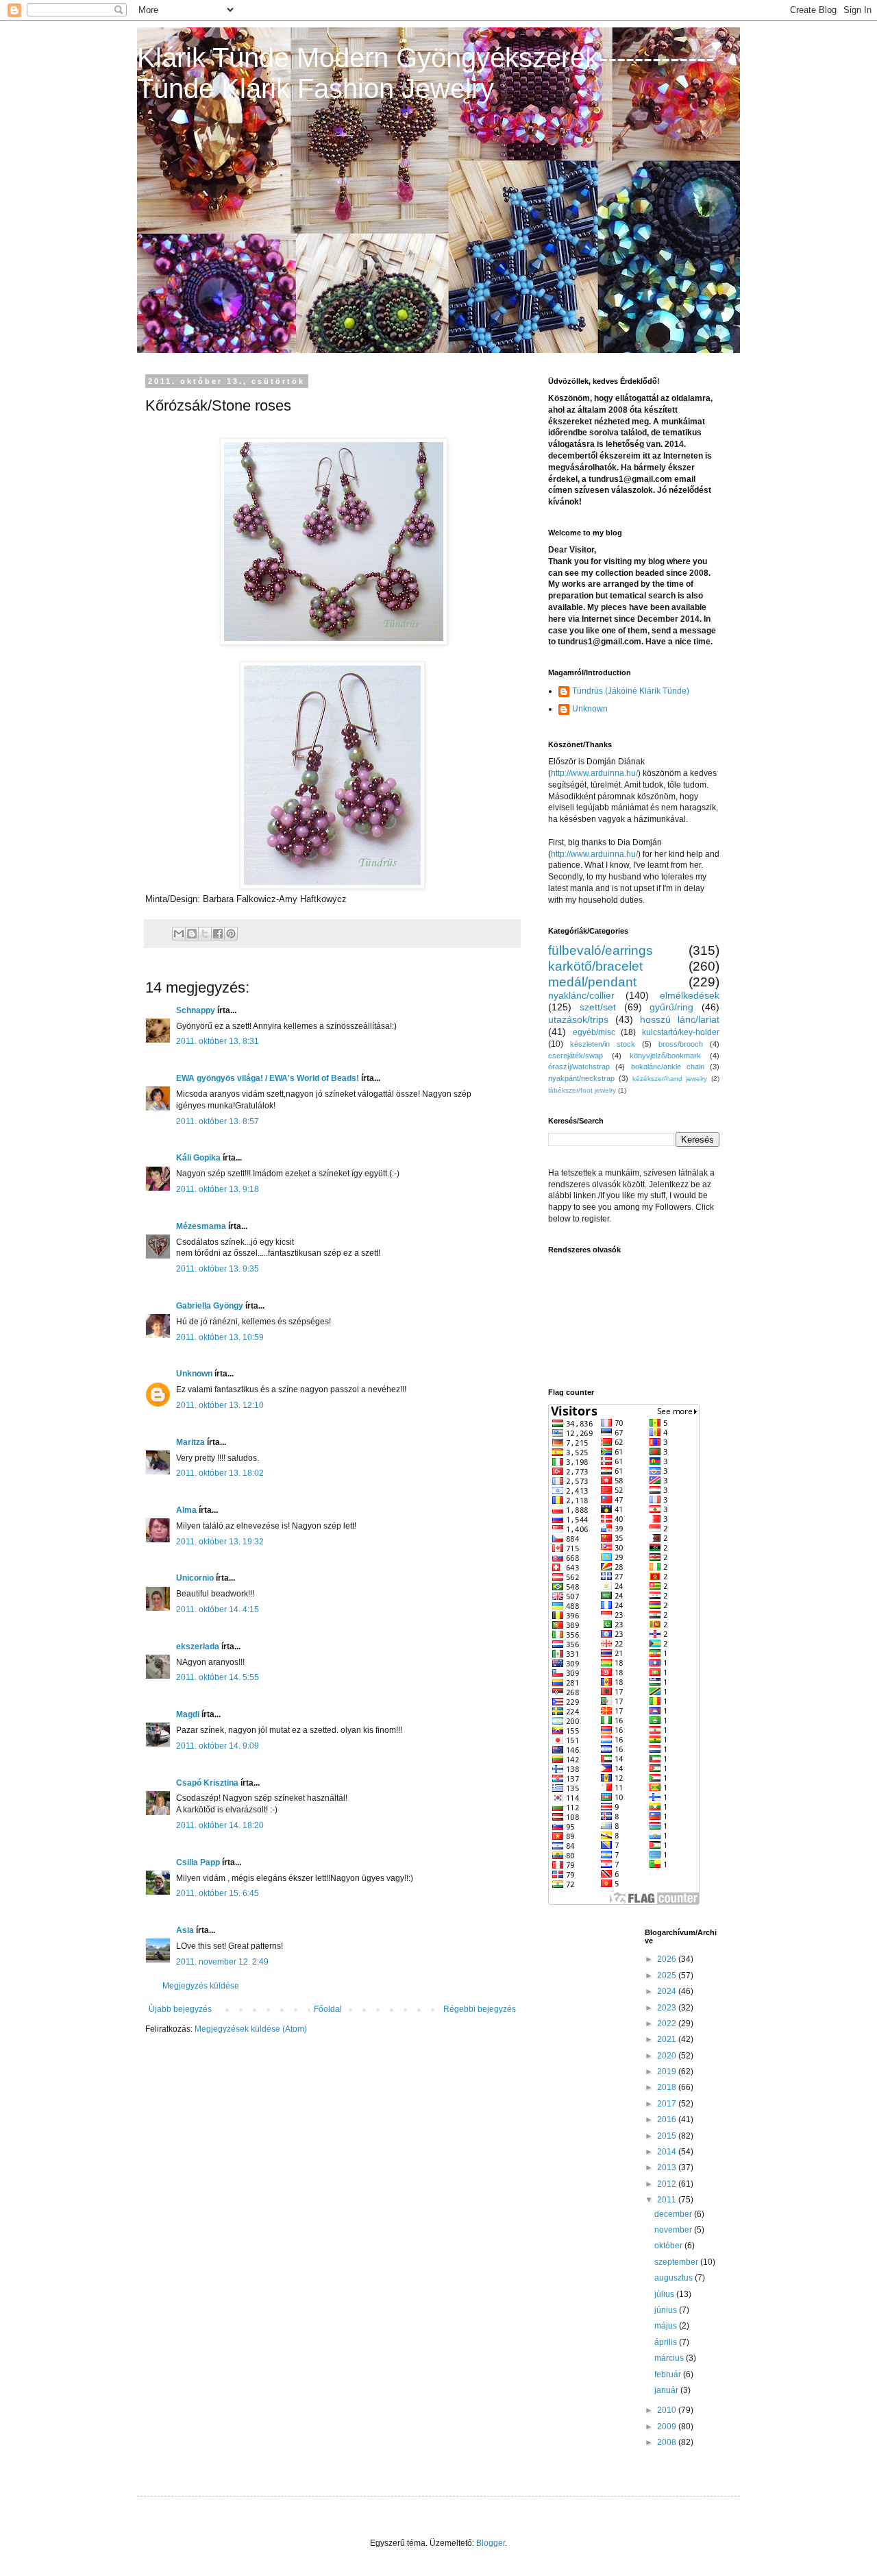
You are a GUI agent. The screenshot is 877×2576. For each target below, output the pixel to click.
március (670, 2358)
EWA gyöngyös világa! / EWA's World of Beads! (268, 1078)
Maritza (190, 1442)
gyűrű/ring (671, 1007)
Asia (185, 1930)
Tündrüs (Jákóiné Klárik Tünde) (631, 691)
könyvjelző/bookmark (665, 1056)
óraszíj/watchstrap (579, 1067)
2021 (668, 2039)
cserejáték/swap (576, 1056)
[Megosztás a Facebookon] (218, 934)
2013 (668, 2167)
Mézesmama (201, 1226)
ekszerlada (198, 1647)
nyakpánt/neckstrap (581, 1078)
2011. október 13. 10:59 (220, 1337)
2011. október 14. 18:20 (220, 1825)
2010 (668, 2410)
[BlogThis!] (192, 934)
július (665, 2294)
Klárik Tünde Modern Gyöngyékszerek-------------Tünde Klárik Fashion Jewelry (426, 73)
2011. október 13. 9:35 (218, 1269)
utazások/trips (578, 1019)
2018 (668, 2087)
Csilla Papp (198, 1862)
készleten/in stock (603, 1044)
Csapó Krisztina (207, 1783)
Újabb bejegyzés (180, 2009)
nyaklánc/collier (581, 995)
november (674, 2230)
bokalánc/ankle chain (668, 1067)
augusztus (675, 2278)
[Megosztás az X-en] (205, 934)
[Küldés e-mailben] (179, 934)
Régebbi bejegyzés (480, 2009)
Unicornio (195, 1578)
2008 (668, 2442)
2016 (668, 2119)
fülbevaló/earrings (601, 950)
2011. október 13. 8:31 (218, 1041)
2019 (668, 2071)
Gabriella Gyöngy (210, 1306)
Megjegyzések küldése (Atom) (251, 2029)
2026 (668, 1959)
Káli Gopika (198, 1158)
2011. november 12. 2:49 (222, 1962)
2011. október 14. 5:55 (218, 1677)
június (667, 2310)
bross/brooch (681, 1044)
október (669, 2246)
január (667, 2390)
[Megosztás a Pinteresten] (231, 934)
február (669, 2374)
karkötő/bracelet (595, 966)
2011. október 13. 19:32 (220, 1542)
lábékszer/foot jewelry (582, 1090)
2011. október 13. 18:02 (220, 1473)
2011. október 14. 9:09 (218, 1746)
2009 (668, 2427)
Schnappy (196, 1010)
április (667, 2342)
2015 (668, 2136)
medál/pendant (592, 982)
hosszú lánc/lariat (680, 1019)
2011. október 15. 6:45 (218, 1893)
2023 (668, 2008)
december (674, 2214)
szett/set (598, 1007)
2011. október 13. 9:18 (218, 1189)
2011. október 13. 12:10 (220, 1405)
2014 (668, 2152)
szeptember (677, 2262)
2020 (668, 2056)
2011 (668, 2200)
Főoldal (328, 2009)
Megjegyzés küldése (201, 1986)
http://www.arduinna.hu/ (594, 773)
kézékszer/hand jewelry (670, 1079)
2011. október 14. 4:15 (218, 1609)
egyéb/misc (594, 1032)
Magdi (188, 1714)
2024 (668, 1991)
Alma (186, 1510)
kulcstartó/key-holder (681, 1032)
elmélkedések (690, 995)
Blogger (491, 2543)
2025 (668, 1976)
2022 (668, 2024)
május (667, 2326)
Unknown (194, 1374)
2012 (668, 2184)
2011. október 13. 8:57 (218, 1121)
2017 (668, 2104)
